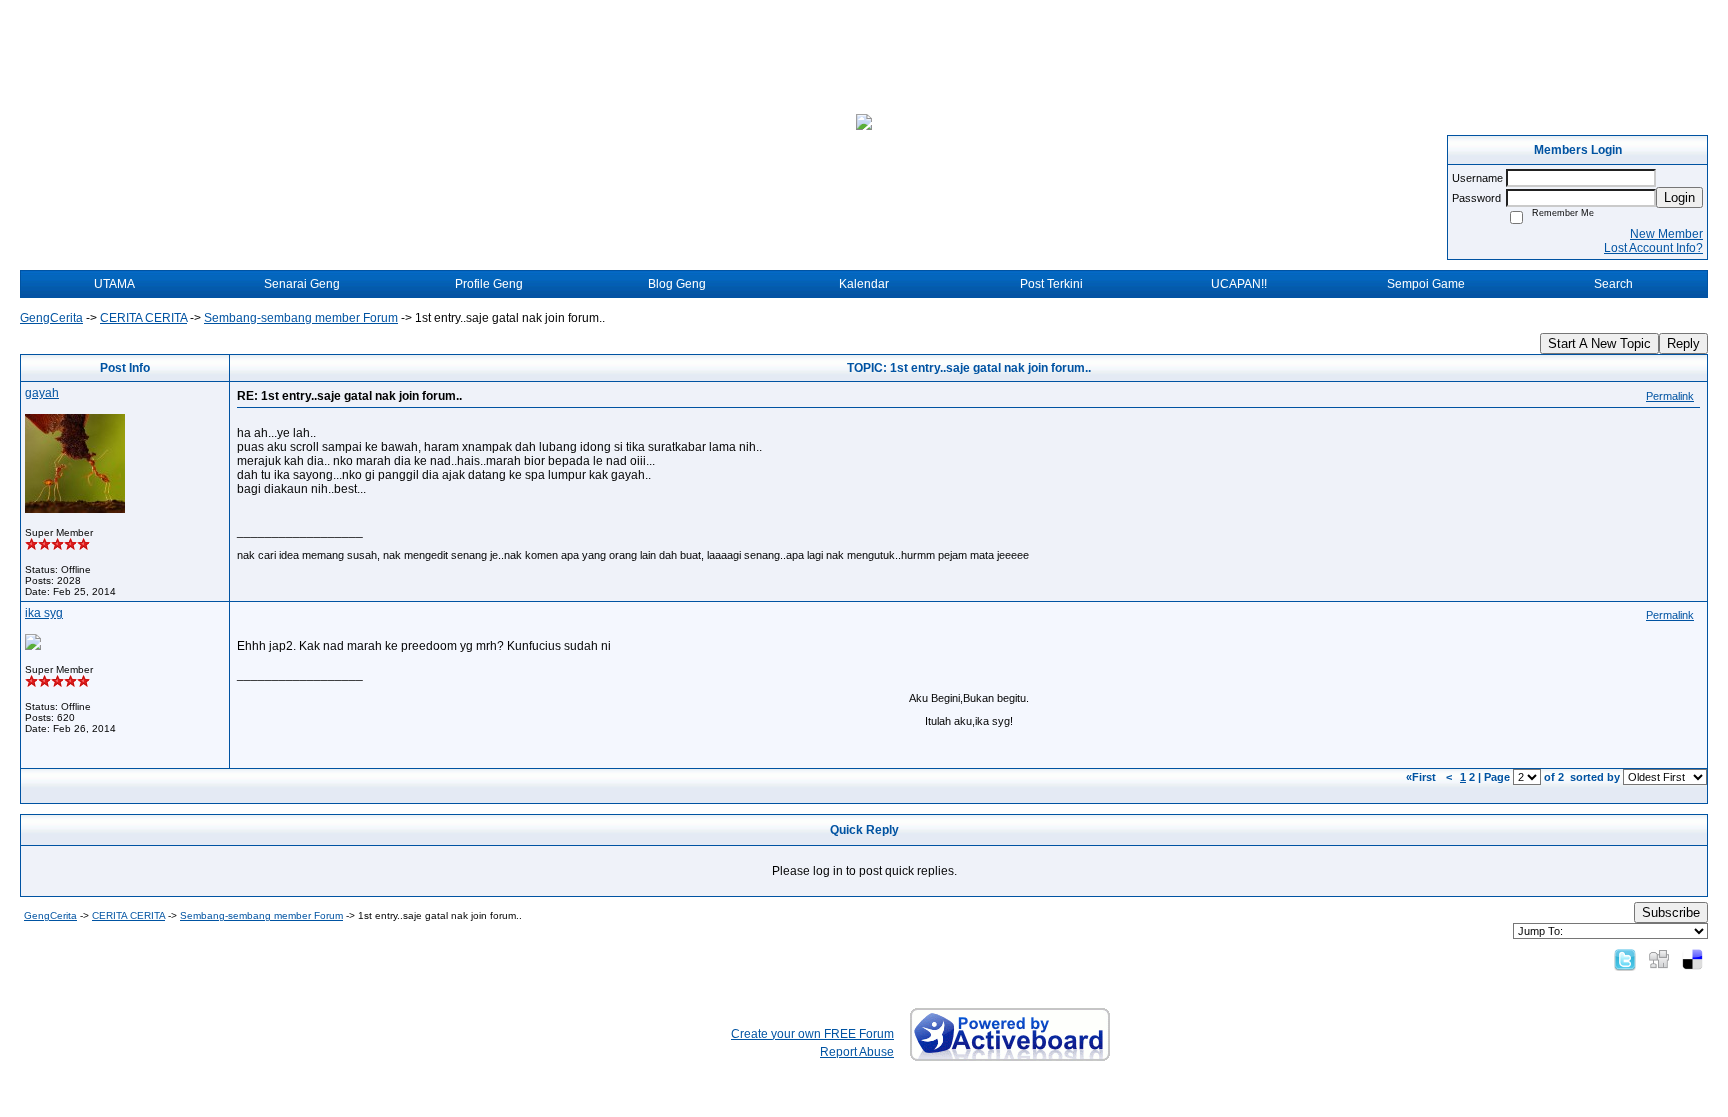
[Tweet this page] (1625, 959)
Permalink (1670, 396)
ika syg (44, 613)
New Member (1666, 234)
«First (1422, 777)
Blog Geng (677, 284)
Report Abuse (857, 1052)
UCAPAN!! (1239, 284)
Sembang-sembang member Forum (301, 318)
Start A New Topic (1599, 343)
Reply (1683, 343)
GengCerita (51, 318)
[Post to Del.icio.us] (1692, 959)
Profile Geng (489, 284)
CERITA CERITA (143, 318)
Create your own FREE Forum (812, 1034)
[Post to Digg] (1659, 959)
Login (1679, 197)
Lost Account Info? (1653, 248)
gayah (42, 393)
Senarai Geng (302, 284)
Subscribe (1671, 912)
